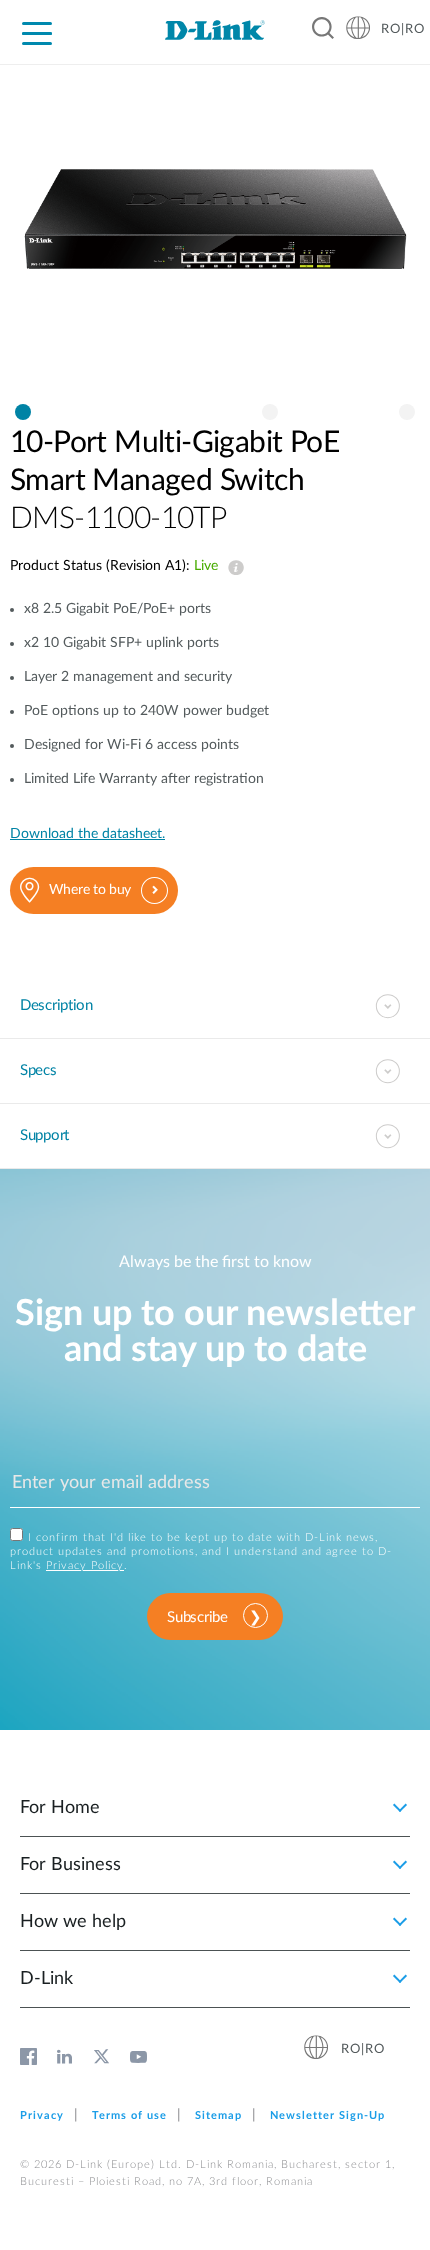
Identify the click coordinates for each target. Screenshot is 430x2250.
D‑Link (46, 1979)
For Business (70, 1865)
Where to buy (90, 890)
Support (44, 1135)
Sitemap (218, 2115)
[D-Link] (215, 30)
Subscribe (197, 1617)
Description (56, 1005)
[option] (215, 239)
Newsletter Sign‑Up (327, 2115)
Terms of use (129, 2115)
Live (232, 568)
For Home (60, 1808)
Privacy (42, 2115)
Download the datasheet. (87, 834)
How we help (73, 1922)
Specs (38, 1070)
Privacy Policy (85, 1565)
